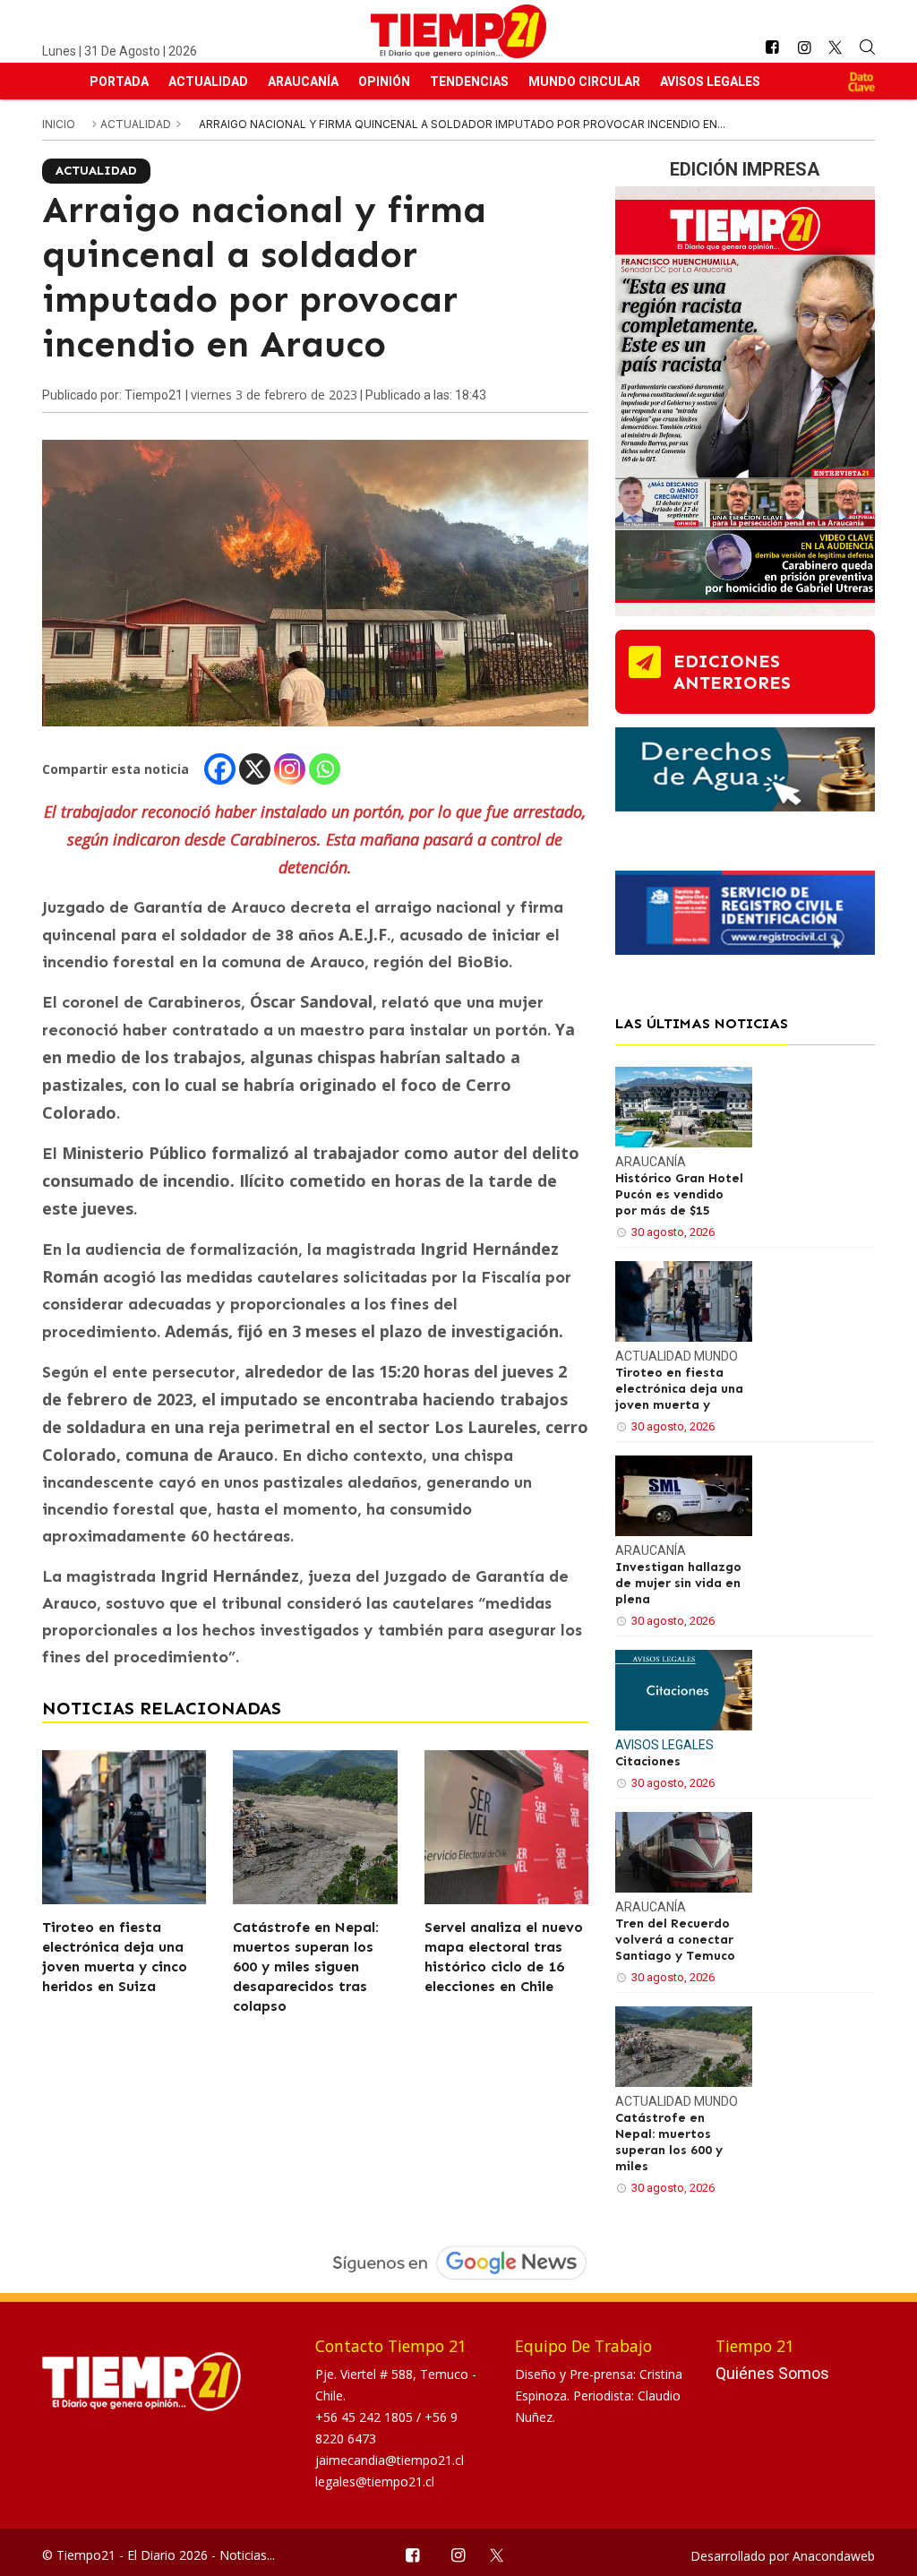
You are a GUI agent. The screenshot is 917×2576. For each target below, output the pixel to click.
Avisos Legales (710, 82)
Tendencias (469, 82)
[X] (255, 769)
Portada (119, 82)
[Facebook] (220, 769)
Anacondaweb (834, 2556)
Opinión (384, 82)
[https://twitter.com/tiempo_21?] (836, 47)
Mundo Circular (584, 82)
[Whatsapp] (325, 769)
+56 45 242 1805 (366, 2417)
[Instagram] (290, 769)
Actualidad (208, 82)
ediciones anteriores (732, 672)
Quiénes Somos (772, 2373)
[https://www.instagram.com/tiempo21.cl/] (804, 48)
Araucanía (303, 82)
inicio (59, 124)
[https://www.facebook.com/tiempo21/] (772, 48)
